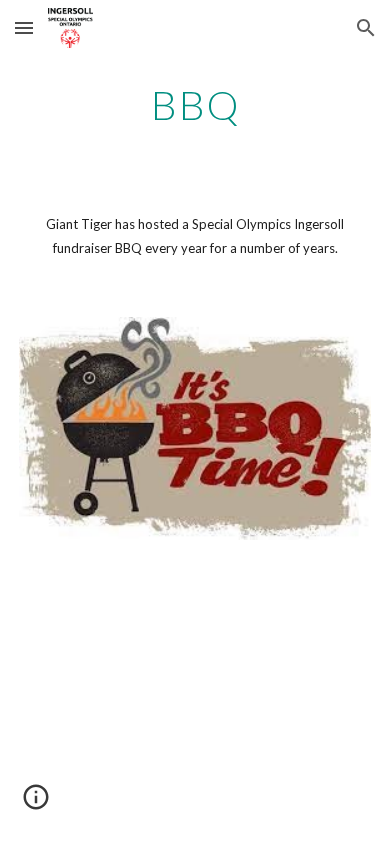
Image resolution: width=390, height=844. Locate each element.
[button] (24, 27)
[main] (195, 105)
